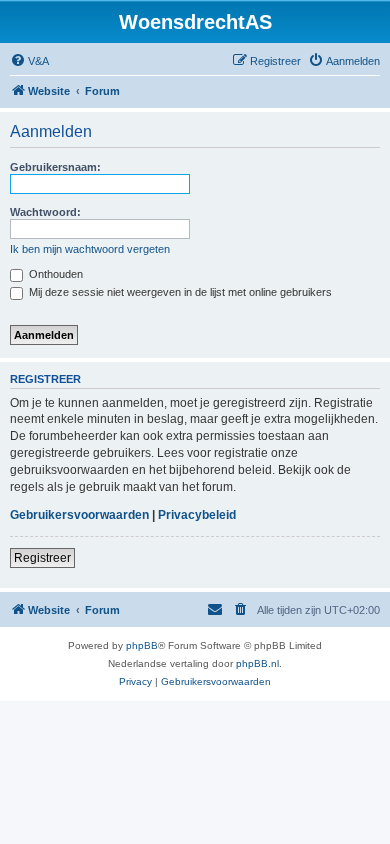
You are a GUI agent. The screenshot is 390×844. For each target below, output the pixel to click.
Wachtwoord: (45, 212)
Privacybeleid (197, 515)
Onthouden (54, 274)
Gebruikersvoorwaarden (79, 515)
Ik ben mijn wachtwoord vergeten (90, 249)
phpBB (142, 645)
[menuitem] (29, 61)
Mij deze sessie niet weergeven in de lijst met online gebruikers (179, 292)
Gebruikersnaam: (55, 167)
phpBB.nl (257, 663)
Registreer (42, 558)
